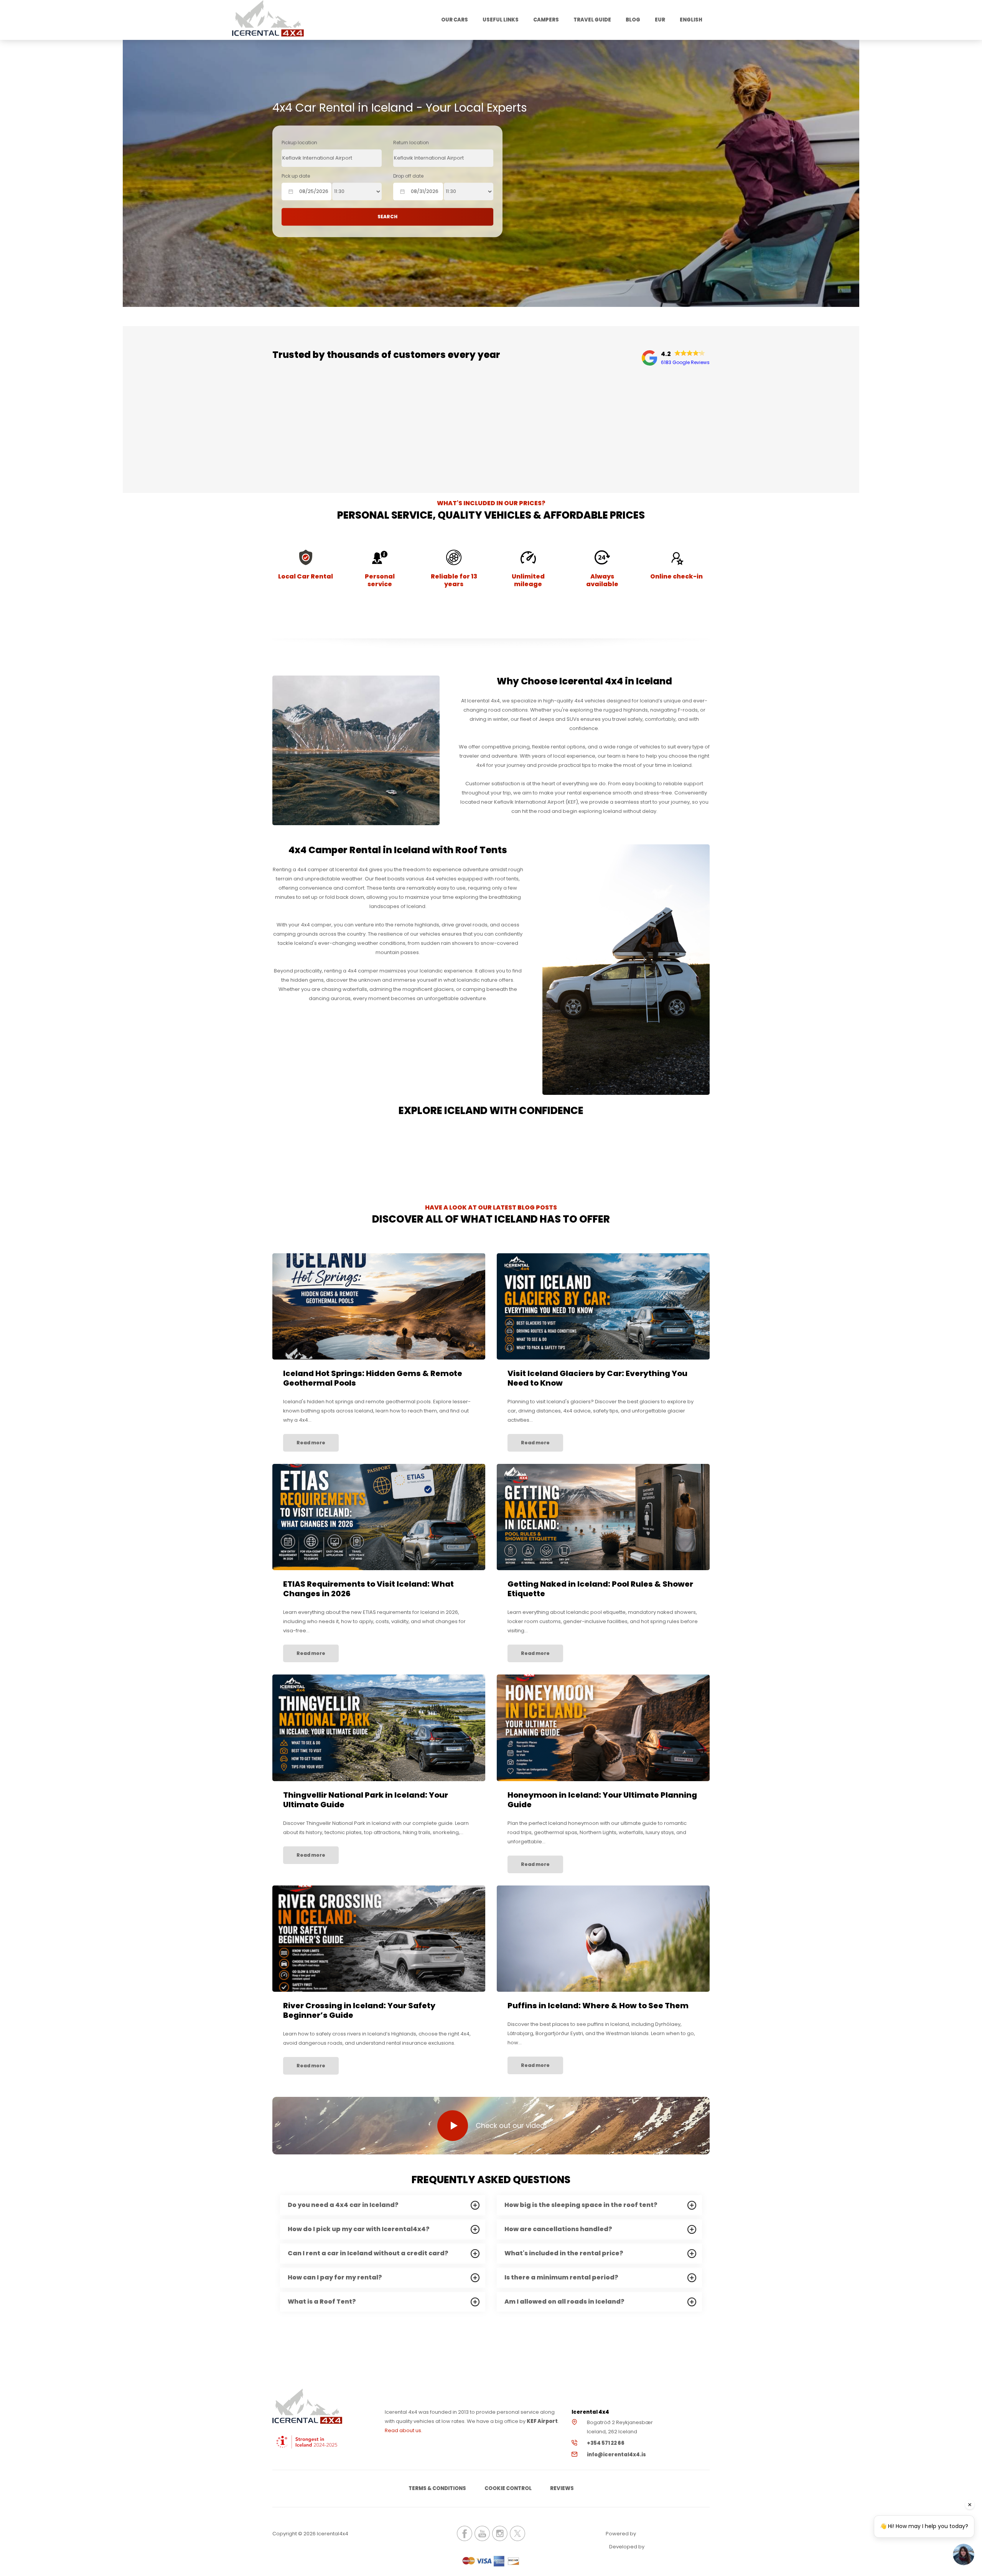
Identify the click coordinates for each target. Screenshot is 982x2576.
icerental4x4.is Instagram (500, 2533)
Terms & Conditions (437, 2488)
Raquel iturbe (307, 436)
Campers (546, 20)
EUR (660, 20)
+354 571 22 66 (606, 2443)
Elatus (667, 2547)
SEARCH (387, 217)
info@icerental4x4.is (616, 2455)
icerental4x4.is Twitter (517, 2533)
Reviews (562, 2488)
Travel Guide (592, 20)
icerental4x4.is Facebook (465, 2533)
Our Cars (455, 20)
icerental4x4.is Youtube (482, 2533)
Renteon (658, 2534)
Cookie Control (508, 2488)
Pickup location (299, 143)
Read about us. (404, 2430)
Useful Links (501, 20)
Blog (633, 20)
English (691, 20)
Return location (411, 143)
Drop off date (408, 176)
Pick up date (296, 176)
